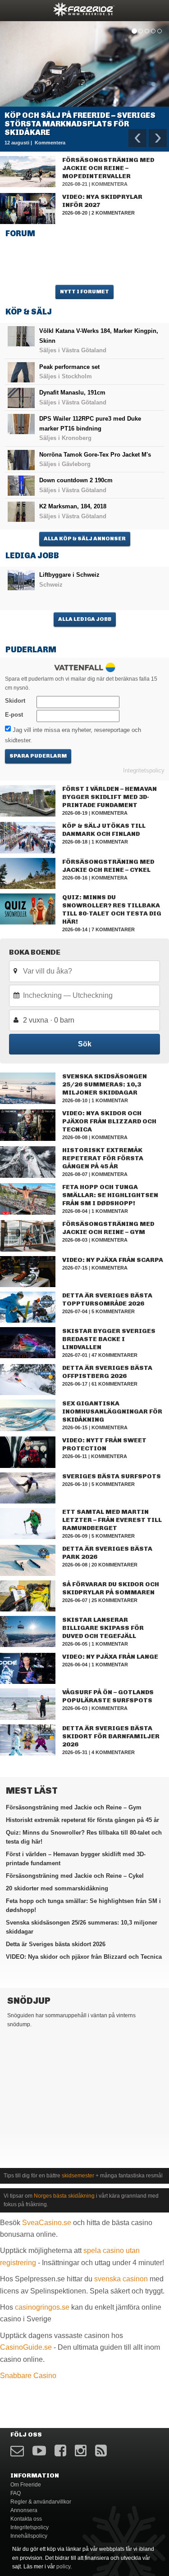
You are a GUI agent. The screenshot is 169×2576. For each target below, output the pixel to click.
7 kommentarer (113, 929)
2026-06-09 (75, 1536)
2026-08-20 (75, 213)
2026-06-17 (75, 1384)
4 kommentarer (113, 1752)
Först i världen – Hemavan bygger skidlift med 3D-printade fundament (110, 797)
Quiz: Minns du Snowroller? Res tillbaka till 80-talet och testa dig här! (112, 909)
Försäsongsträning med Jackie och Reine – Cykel (108, 866)
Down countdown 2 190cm (76, 480)
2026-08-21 (75, 184)
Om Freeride (26, 2485)
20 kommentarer (114, 1565)
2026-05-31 (75, 1752)
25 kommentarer (114, 1600)
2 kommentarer (113, 213)
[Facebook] (60, 2451)
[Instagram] (81, 2451)
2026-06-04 (75, 1665)
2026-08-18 (75, 842)
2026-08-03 (75, 1240)
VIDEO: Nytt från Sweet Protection (104, 1444)
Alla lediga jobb (85, 619)
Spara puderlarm (38, 756)
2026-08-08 (75, 1137)
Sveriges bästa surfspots (112, 1476)
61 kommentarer (114, 1384)
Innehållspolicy (29, 2536)
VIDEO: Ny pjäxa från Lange (110, 1657)
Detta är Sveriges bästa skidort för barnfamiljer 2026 (111, 1736)
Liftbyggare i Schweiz (69, 575)
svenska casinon (121, 2279)
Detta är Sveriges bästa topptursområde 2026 (107, 1299)
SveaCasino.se (47, 2223)
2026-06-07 (75, 1600)
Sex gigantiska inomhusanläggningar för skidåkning (112, 1411)
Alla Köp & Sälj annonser (85, 539)
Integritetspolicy (144, 770)
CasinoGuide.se (26, 2347)
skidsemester (78, 2176)
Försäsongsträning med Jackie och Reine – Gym (108, 1228)
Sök (85, 1044)
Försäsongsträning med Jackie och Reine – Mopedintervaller (108, 168)
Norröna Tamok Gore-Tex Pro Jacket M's (95, 455)
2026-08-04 (75, 1211)
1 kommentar (110, 842)
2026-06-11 (75, 1456)
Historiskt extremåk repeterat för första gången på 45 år (103, 1158)
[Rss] (101, 2451)
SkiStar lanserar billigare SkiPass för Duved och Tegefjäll (103, 1628)
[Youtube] (39, 2451)
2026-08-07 (75, 1174)
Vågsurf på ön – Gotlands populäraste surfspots (108, 1696)
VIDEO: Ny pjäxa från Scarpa (113, 1260)
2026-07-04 (75, 1311)
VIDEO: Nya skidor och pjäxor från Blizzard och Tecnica (109, 1121)
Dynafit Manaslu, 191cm (72, 393)
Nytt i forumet (84, 292)
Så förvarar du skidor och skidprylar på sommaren (111, 1588)
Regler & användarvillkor (41, 2502)
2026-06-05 (75, 1644)
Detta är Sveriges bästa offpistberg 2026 (107, 1372)
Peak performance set (69, 367)
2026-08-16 (75, 878)
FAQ (16, 2493)
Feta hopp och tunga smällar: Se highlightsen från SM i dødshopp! (110, 1195)
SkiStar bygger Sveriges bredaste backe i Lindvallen (109, 1339)
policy (63, 2567)
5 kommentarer (113, 1311)
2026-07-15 (75, 1268)
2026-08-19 (75, 813)
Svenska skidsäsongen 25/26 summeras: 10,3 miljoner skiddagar (105, 1084)
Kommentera (110, 184)
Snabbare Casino (28, 2376)
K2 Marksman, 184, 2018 (73, 506)
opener (13, 9)
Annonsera (24, 2510)
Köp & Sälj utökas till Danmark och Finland (104, 830)
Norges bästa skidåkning (64, 2196)
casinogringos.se (42, 2307)
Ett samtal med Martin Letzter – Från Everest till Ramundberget (112, 1520)
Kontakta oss (26, 2519)
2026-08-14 (75, 929)
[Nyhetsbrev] (17, 2451)
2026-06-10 (75, 1484)
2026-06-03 (75, 1708)
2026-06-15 (75, 1427)
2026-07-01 (75, 1355)
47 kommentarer (114, 1355)
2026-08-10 (75, 1100)
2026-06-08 (75, 1565)
